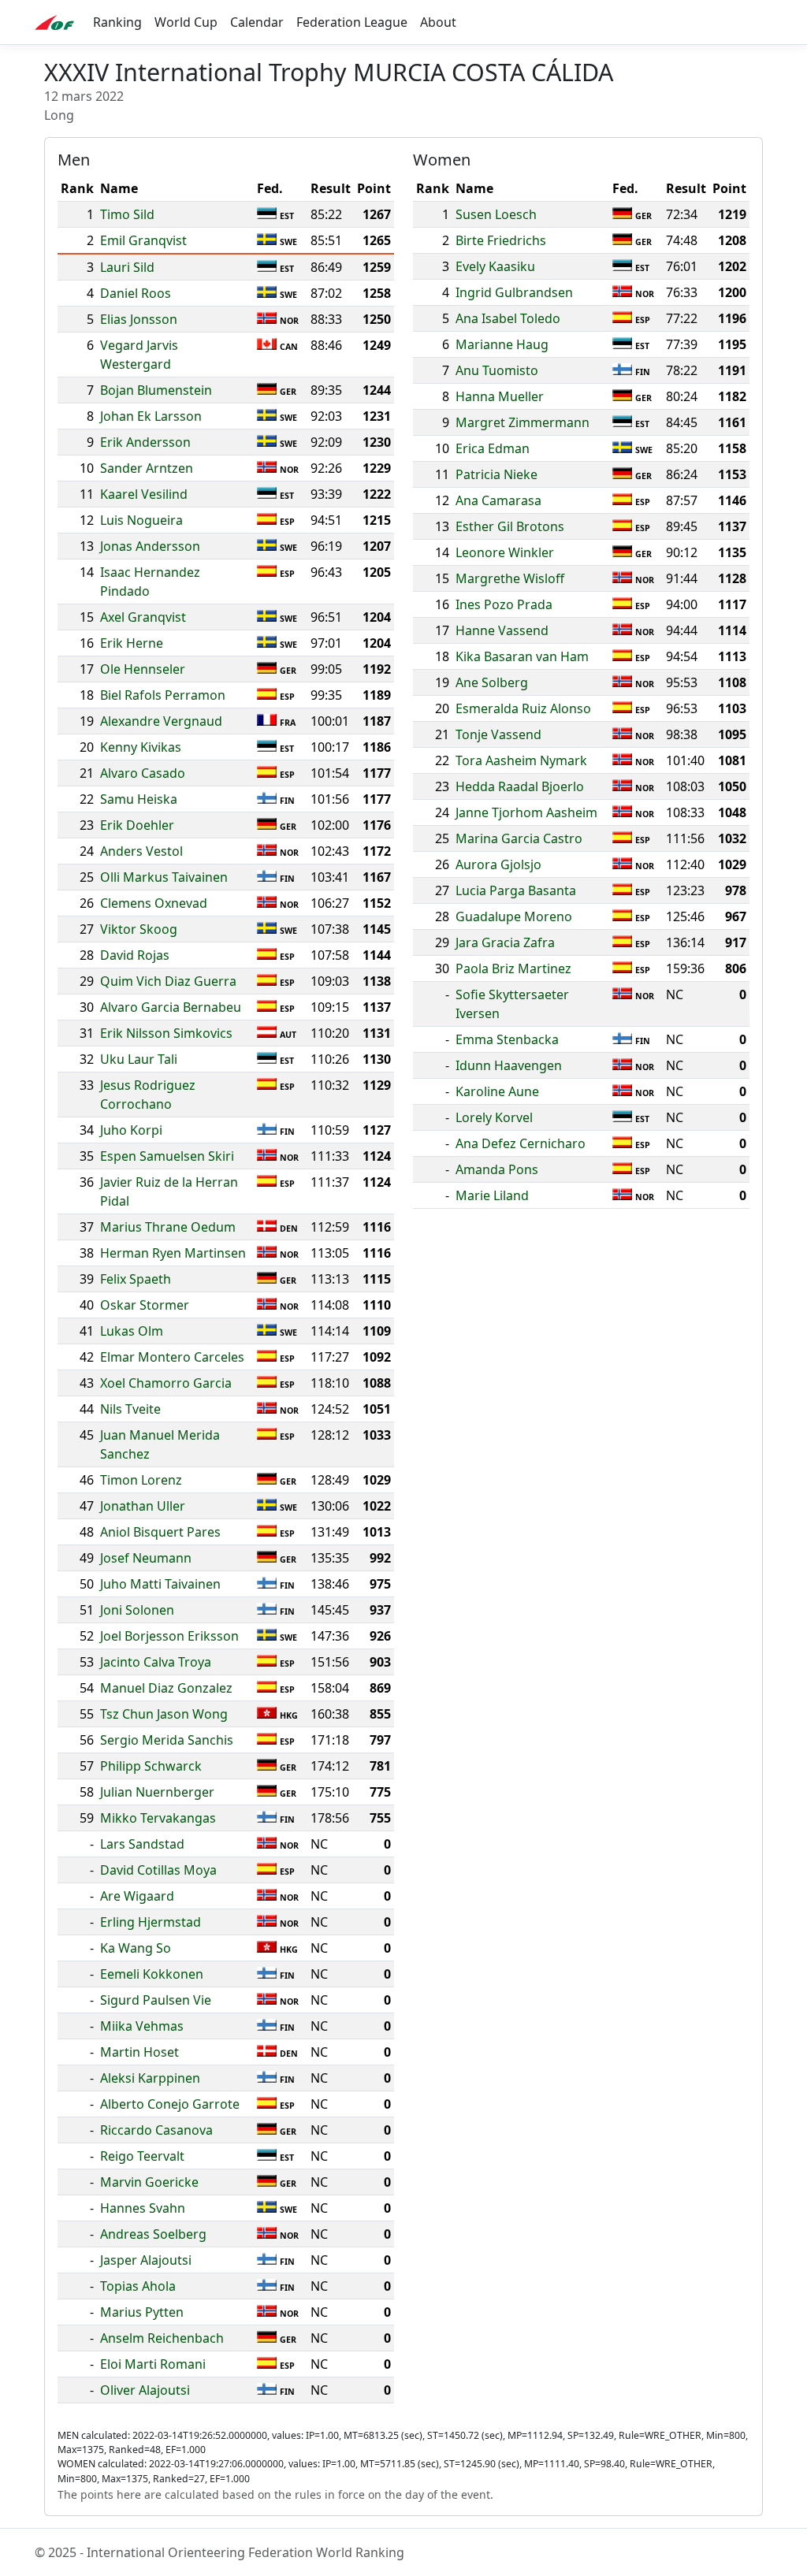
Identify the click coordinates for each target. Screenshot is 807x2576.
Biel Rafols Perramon (163, 695)
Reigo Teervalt (142, 2156)
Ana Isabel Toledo (508, 318)
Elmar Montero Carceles (172, 1357)
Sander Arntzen (147, 468)
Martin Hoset (139, 2052)
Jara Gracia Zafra (505, 942)
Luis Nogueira (141, 520)
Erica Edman (493, 448)
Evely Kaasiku (495, 266)
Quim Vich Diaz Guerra (168, 981)
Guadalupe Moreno (514, 916)
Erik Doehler (137, 825)
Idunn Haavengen (509, 1065)
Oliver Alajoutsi (145, 2390)
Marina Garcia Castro (519, 838)
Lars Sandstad (142, 1844)
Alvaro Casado (143, 773)
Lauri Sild (127, 267)
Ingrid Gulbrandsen (514, 292)
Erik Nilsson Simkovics (166, 1033)
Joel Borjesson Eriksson (169, 1636)
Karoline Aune (497, 1091)
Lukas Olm (132, 1331)
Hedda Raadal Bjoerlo (520, 786)
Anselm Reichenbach (162, 2338)
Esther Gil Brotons (510, 526)
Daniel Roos (136, 293)
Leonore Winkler (505, 552)
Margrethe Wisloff (510, 578)
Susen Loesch (496, 214)
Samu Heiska (139, 799)
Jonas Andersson (150, 546)
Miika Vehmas (142, 2026)
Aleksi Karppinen (150, 2078)
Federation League (352, 22)
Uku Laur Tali (139, 1059)
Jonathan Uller (143, 1506)
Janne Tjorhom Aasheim (526, 812)
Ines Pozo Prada (504, 604)
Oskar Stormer (145, 1305)
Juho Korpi (131, 1130)
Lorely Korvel (494, 1117)
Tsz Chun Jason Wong (164, 1714)
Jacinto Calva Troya (156, 1662)
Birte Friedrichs (501, 240)
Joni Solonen (137, 1610)
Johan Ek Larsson (151, 416)
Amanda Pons (497, 1169)
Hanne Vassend (502, 630)
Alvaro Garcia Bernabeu (171, 1007)
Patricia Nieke (496, 474)
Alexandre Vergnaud (161, 721)
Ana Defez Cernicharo (521, 1143)
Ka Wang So (136, 1948)
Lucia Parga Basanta (516, 890)
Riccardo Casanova (156, 2130)
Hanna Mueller (500, 396)
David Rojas (135, 955)
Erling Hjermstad (151, 1922)
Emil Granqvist (143, 240)
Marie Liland (492, 1195)
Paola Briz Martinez (513, 968)
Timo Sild (127, 214)
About (438, 22)
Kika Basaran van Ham (522, 656)
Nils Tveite (130, 1409)
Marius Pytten (142, 2312)
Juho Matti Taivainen (160, 1584)
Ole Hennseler (143, 669)
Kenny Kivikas (141, 747)
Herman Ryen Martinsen (173, 1253)
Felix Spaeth (136, 1279)
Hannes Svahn (143, 2208)
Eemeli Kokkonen (152, 1974)
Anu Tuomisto (497, 370)
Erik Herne (132, 643)
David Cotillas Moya (158, 1870)
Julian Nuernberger (157, 1792)
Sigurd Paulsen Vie (156, 2000)
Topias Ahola (138, 2286)
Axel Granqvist (143, 617)
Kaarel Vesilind (144, 494)
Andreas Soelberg (153, 2234)
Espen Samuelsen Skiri (167, 1156)
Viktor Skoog (139, 929)
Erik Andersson (145, 442)
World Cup (186, 22)
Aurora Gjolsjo (498, 864)
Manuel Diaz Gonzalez (166, 1688)
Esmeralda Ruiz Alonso (523, 708)
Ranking (117, 22)
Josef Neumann (146, 1558)
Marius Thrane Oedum (168, 1227)
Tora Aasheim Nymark (521, 760)
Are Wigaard (137, 1896)
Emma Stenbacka (507, 1039)
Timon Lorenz (141, 1480)
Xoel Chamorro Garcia (166, 1383)
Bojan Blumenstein (156, 390)
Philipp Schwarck (151, 1766)
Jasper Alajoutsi (146, 2260)
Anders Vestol (141, 851)
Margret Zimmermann (523, 422)
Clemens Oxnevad (154, 903)
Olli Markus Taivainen (164, 877)
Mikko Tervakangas (158, 1818)
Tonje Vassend (498, 734)
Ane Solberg (492, 682)
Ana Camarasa (498, 500)
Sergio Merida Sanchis (167, 1740)
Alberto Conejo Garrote (170, 2104)
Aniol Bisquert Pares (160, 1532)
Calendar (257, 22)
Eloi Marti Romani (153, 2364)
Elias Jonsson (139, 319)
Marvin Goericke (149, 2182)
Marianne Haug (502, 344)
